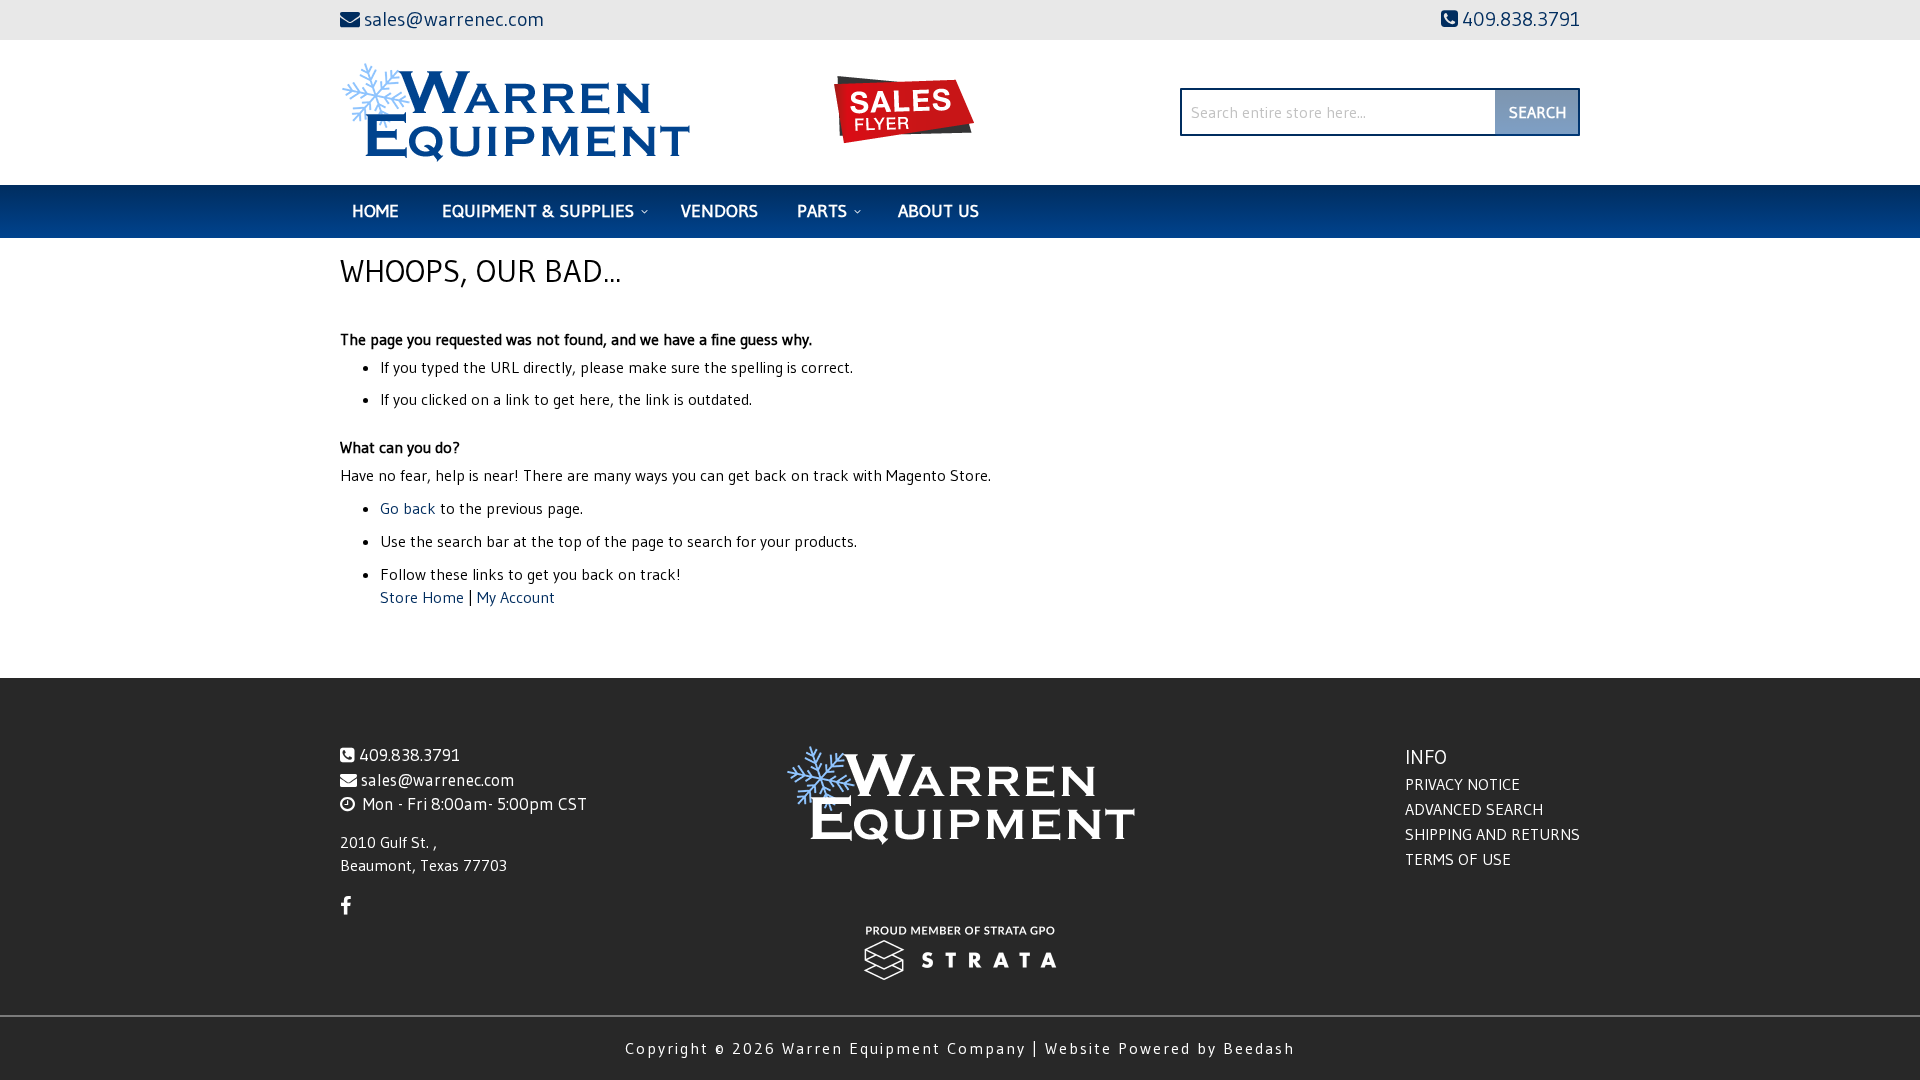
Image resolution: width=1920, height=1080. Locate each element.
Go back (408, 508)
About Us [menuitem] (938, 211)
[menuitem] (542, 211)
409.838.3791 (409, 754)
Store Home (422, 597)
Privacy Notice (1462, 784)
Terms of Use (1458, 859)
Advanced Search (1474, 809)
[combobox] (1380, 112)
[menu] (960, 211)
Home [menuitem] (375, 211)
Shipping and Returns (1492, 834)
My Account (516, 597)
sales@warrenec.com (438, 779)
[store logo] (515, 112)
